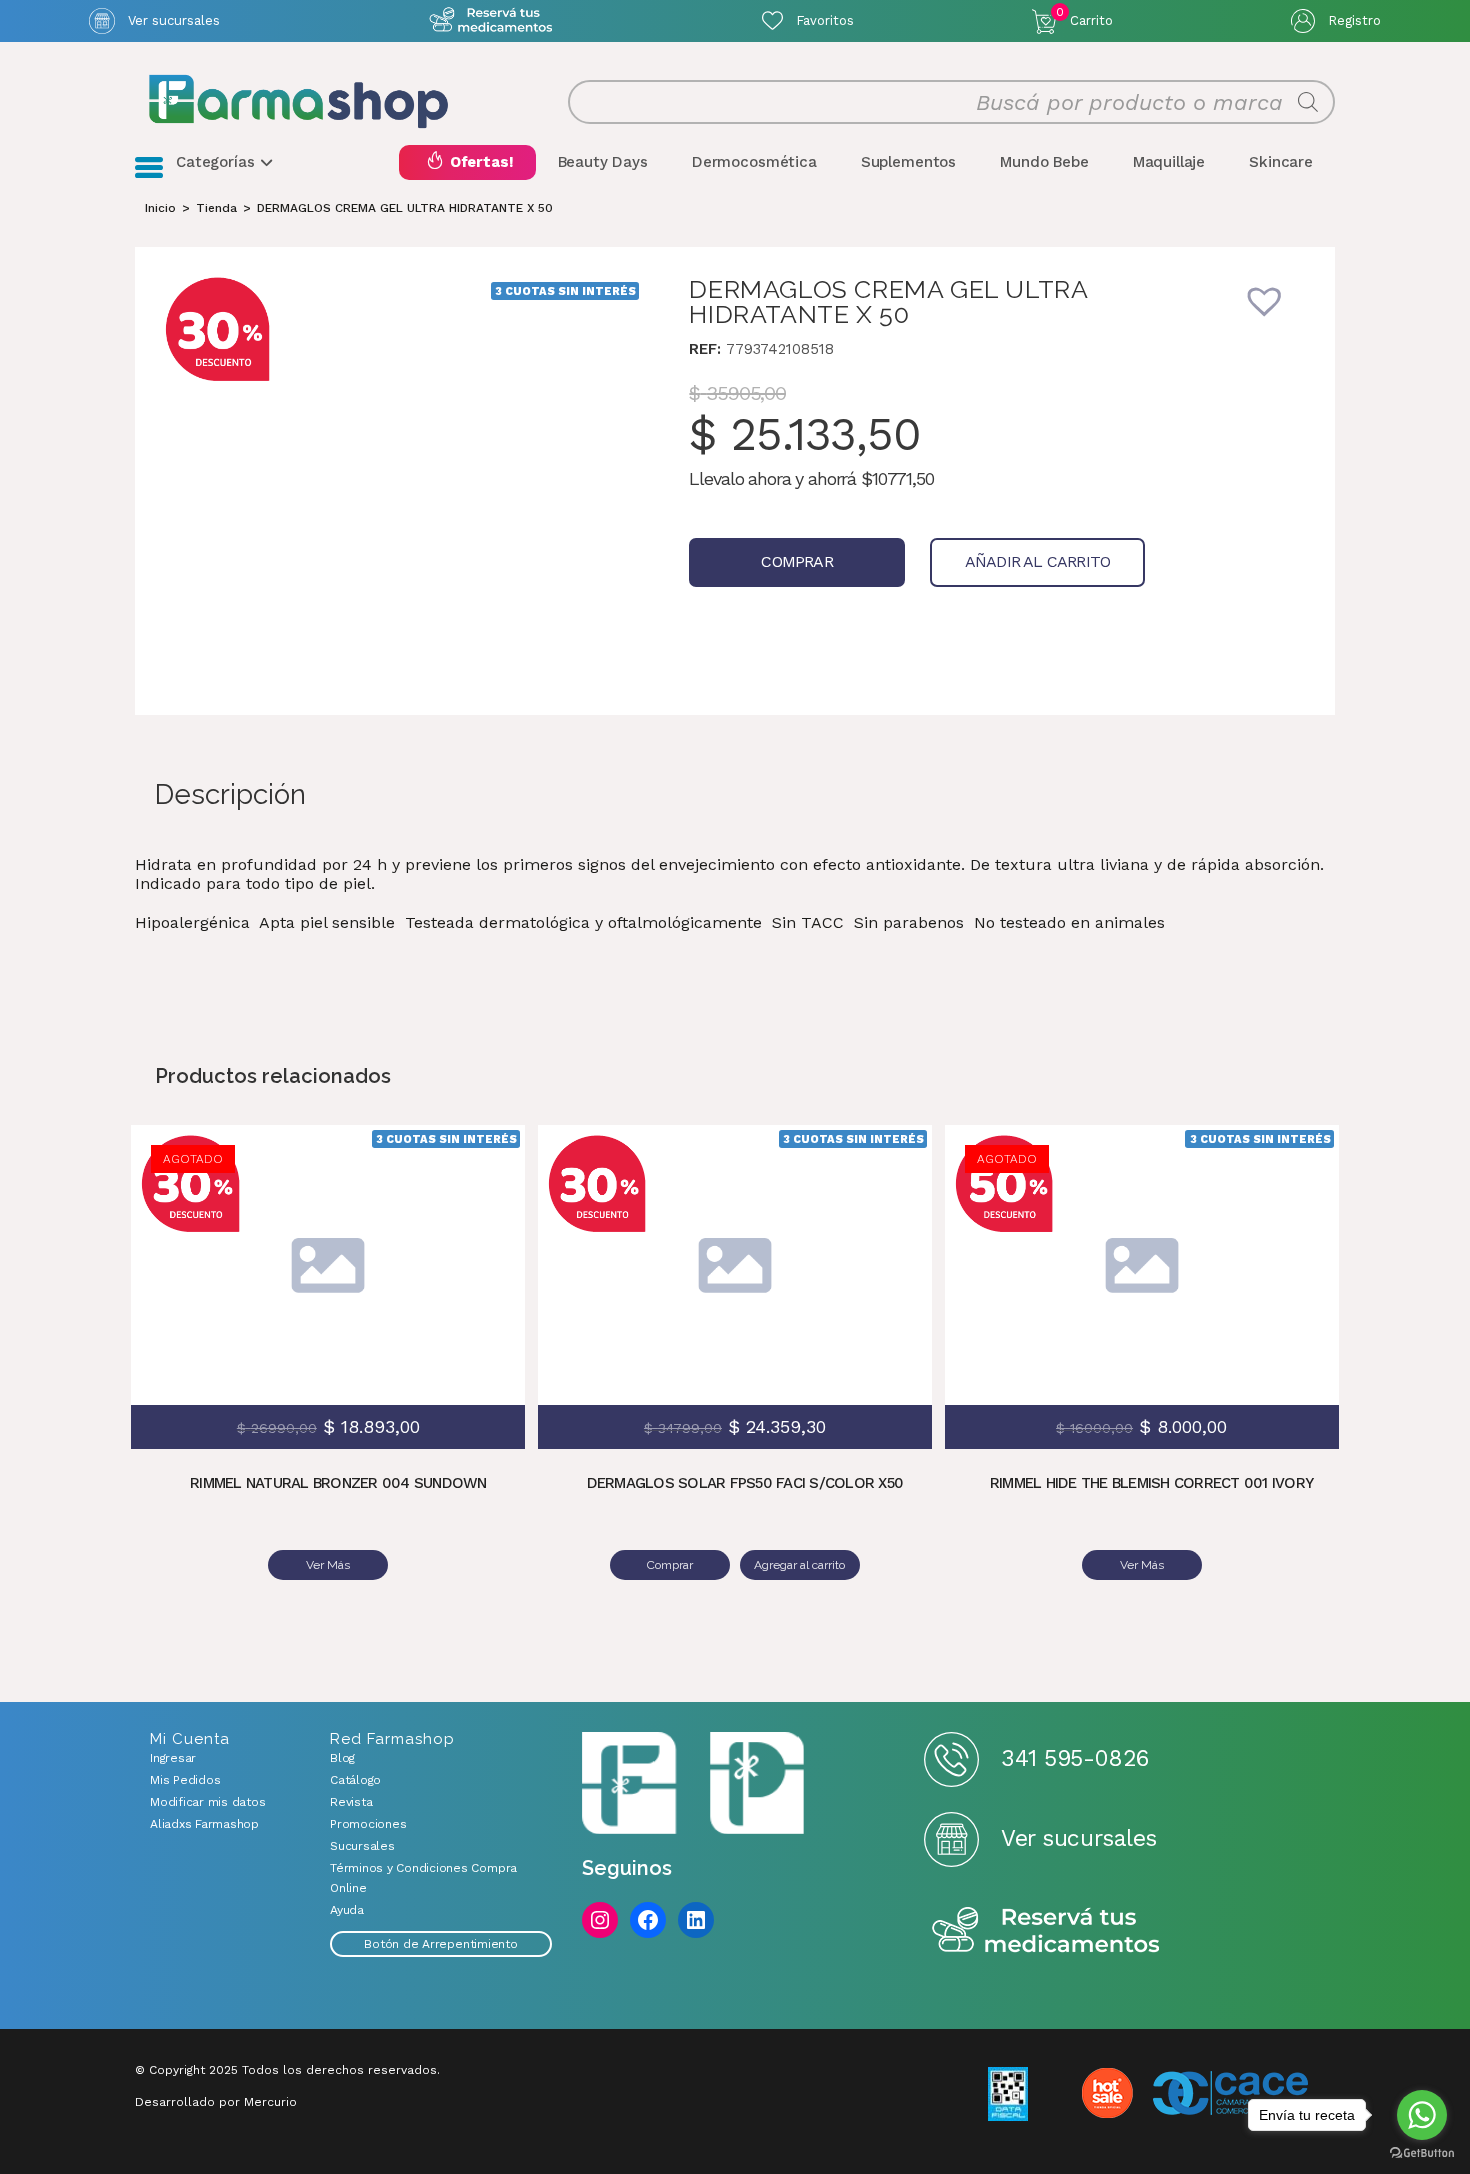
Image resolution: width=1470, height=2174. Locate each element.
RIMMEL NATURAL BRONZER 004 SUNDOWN (338, 1483)
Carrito (1084, 17)
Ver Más (328, 1565)
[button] (1278, 314)
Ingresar (173, 1758)
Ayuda (347, 1910)
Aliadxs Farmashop (204, 1824)
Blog (342, 1758)
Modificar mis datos (207, 1802)
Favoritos (825, 20)
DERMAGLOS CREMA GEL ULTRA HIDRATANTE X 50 (405, 208)
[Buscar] (1308, 102)
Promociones (368, 1824)
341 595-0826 (1074, 1758)
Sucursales (362, 1846)
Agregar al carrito (882, 1235)
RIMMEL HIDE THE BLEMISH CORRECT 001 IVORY (1151, 1483)
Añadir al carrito (1037, 561)
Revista (351, 1802)
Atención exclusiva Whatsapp (490, 20)
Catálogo (355, 1780)
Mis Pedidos (185, 1780)
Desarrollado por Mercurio (216, 2102)
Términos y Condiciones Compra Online (423, 1878)
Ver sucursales (174, 20)
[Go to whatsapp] (1422, 2115)
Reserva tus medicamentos (1046, 1931)
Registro (1354, 20)
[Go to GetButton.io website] (1422, 2153)
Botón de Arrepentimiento (440, 1944)
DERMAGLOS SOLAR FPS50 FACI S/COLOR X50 (745, 1483)
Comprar (796, 561)
